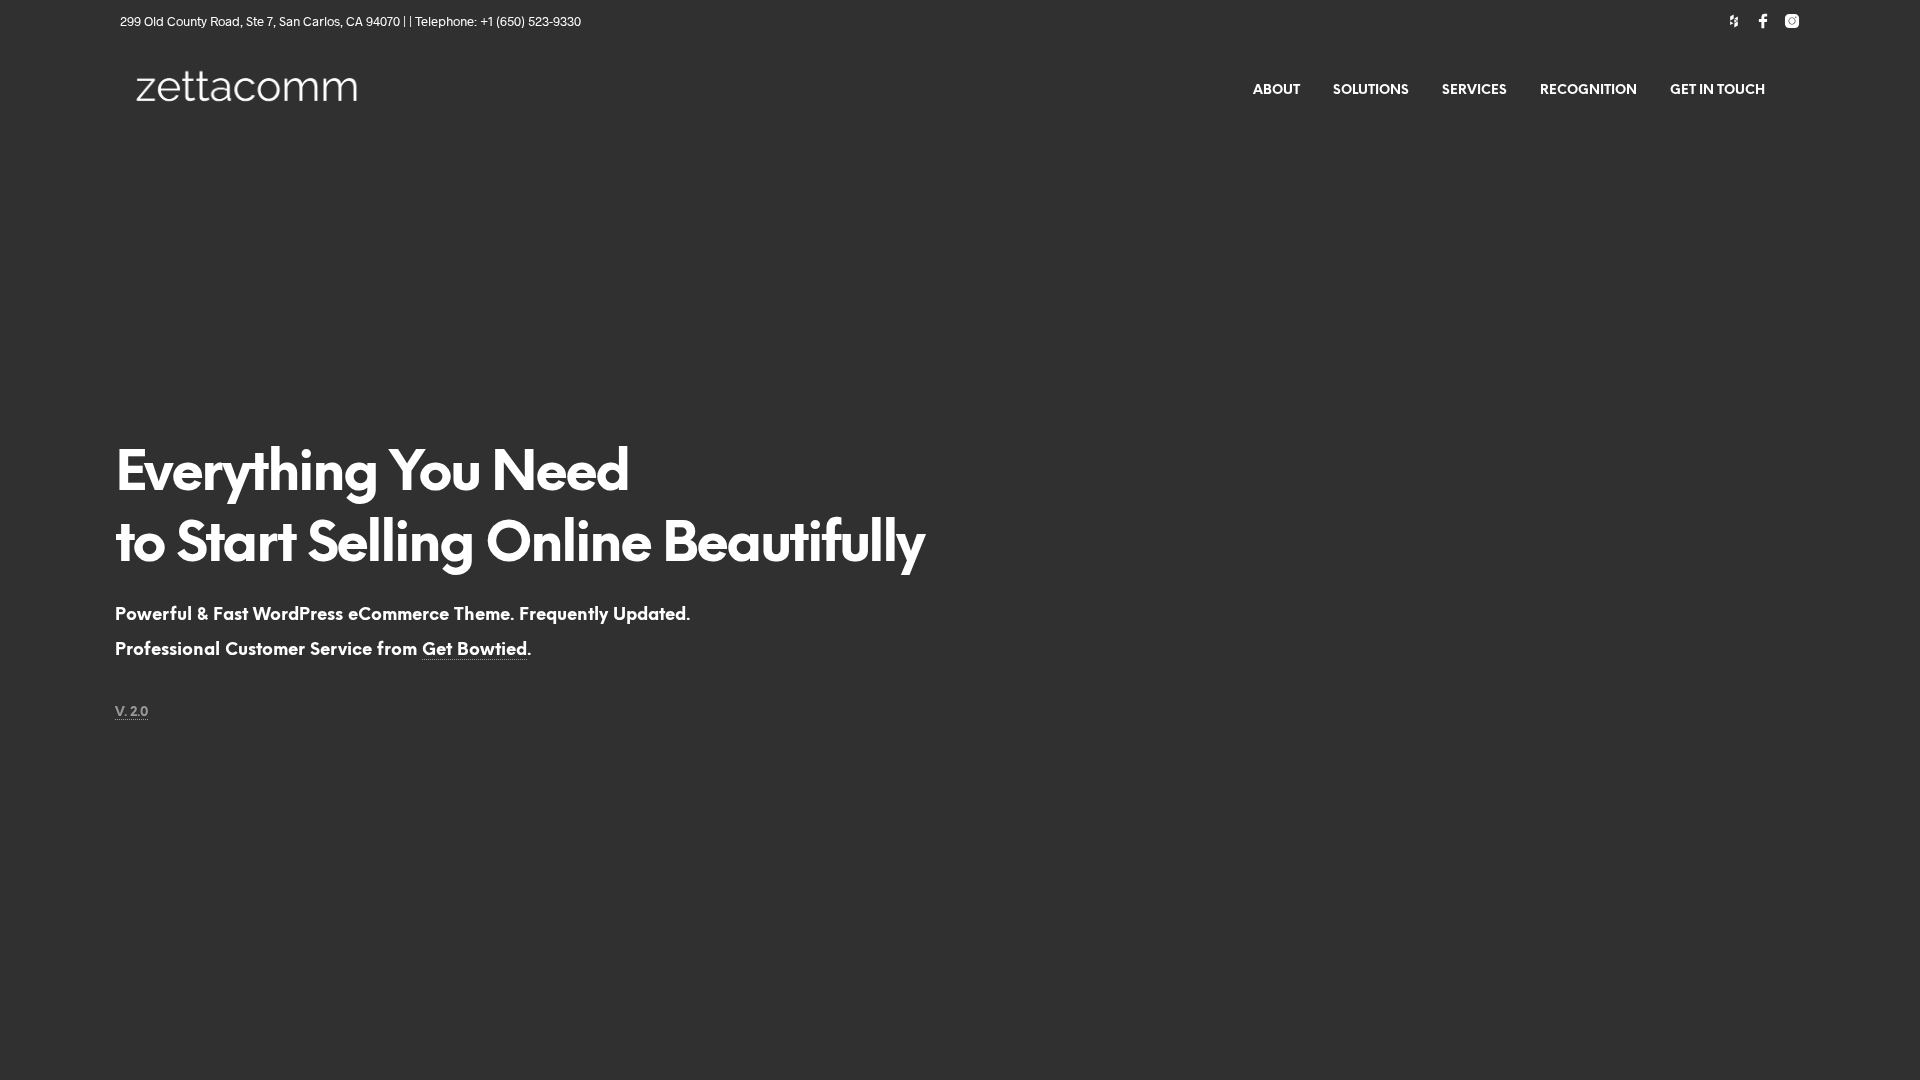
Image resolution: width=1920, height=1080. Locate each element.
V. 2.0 (131, 712)
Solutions (1371, 90)
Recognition (1588, 90)
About (1276, 90)
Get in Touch (1717, 90)
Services (1474, 90)
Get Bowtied (474, 650)
